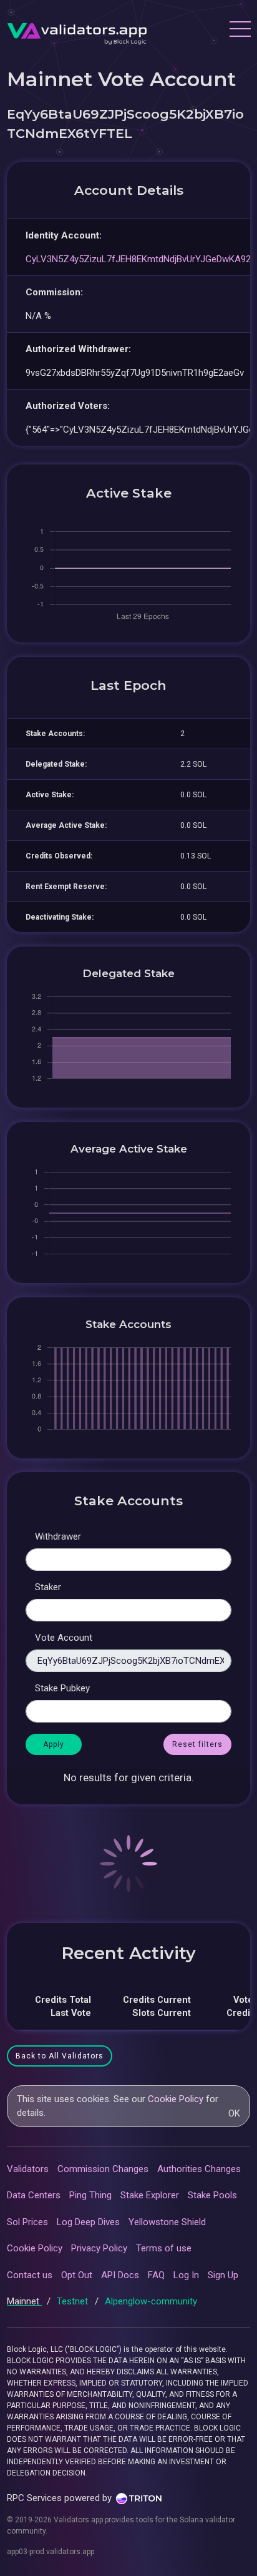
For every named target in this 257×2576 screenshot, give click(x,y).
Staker (48, 1587)
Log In (186, 2275)
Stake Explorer (150, 2195)
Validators (28, 2169)
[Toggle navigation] (240, 31)
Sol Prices (27, 2222)
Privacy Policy (99, 2248)
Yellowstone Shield (167, 2222)
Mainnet (24, 2301)
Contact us (30, 2275)
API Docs (120, 2275)
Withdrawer (58, 1536)
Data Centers (34, 2195)
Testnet (74, 2301)
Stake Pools (212, 2195)
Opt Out (77, 2275)
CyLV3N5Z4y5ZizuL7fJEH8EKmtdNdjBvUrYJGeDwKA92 (138, 259)
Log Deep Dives (88, 2222)
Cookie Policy (176, 2099)
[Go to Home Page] (77, 31)
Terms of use (164, 2248)
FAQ (156, 2275)
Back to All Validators (60, 2056)
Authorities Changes (199, 2169)
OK (234, 2113)
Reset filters (197, 1744)
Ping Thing (90, 2195)
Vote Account (64, 1638)
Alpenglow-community (151, 2301)
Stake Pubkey (62, 1688)
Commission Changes (103, 2169)
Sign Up (223, 2275)
